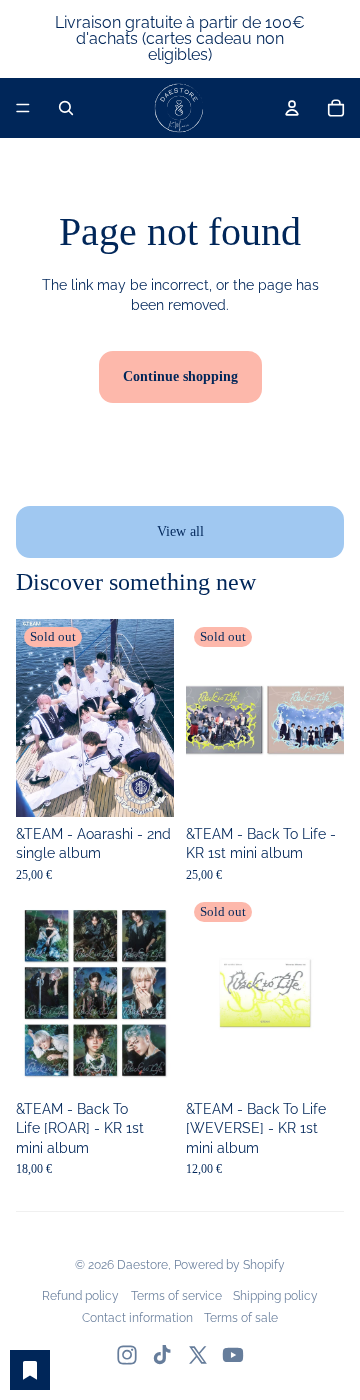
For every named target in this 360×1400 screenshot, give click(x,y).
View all (180, 531)
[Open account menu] (292, 108)
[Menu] (23, 108)
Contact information (137, 1318)
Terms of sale (241, 1318)
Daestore (142, 1265)
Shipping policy (275, 1296)
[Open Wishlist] (30, 1370)
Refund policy (80, 1296)
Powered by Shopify (229, 1265)
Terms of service (176, 1296)
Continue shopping (180, 376)
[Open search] (66, 108)
